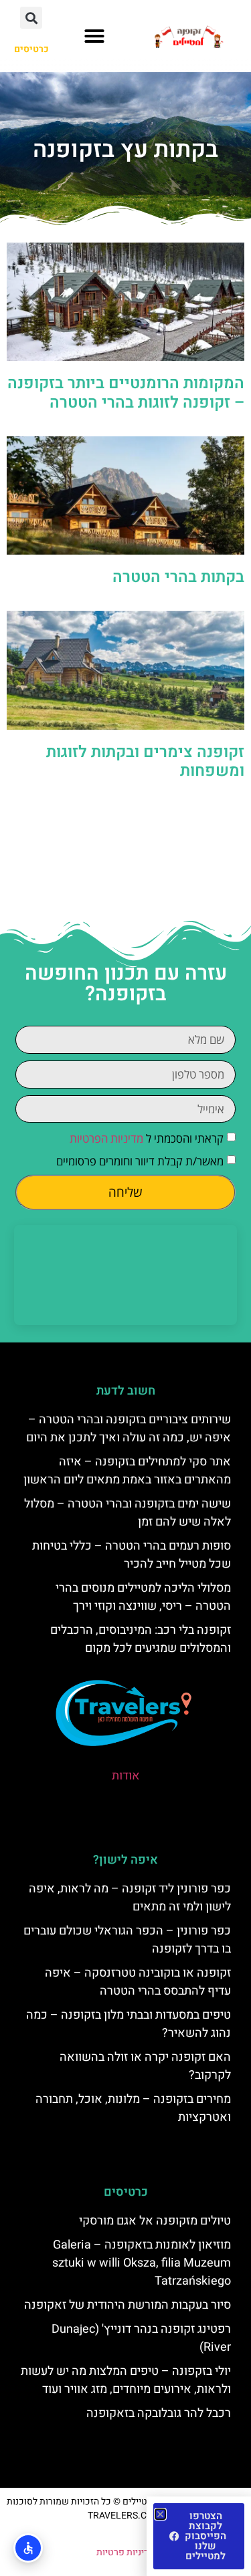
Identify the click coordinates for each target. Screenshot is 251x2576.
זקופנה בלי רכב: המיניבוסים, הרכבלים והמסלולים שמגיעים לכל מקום (141, 1639)
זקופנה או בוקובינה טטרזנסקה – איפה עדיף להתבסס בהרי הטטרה (138, 1982)
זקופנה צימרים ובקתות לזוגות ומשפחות (145, 762)
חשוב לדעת (126, 1391)
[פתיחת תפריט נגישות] (28, 2548)
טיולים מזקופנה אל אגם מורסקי (155, 2221)
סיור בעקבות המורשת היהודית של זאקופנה (128, 2305)
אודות (126, 1776)
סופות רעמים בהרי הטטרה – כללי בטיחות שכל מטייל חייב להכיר (132, 1555)
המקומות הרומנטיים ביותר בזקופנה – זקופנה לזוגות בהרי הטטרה (126, 393)
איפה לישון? (125, 1860)
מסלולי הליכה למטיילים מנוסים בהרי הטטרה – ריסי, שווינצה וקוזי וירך (143, 1597)
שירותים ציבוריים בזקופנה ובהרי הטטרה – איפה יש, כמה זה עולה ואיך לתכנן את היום (129, 1429)
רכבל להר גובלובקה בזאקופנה (159, 2413)
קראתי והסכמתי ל (147, 1138)
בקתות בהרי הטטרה (178, 577)
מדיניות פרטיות (125, 2552)
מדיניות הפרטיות (106, 1138)
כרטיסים (126, 2192)
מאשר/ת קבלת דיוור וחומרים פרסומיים (140, 1161)
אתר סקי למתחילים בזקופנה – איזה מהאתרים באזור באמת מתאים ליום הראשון (127, 1471)
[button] (94, 36)
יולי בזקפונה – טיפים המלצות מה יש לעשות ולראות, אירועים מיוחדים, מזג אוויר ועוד (126, 2380)
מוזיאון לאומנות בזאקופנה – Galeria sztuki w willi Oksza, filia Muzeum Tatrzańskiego (142, 2263)
